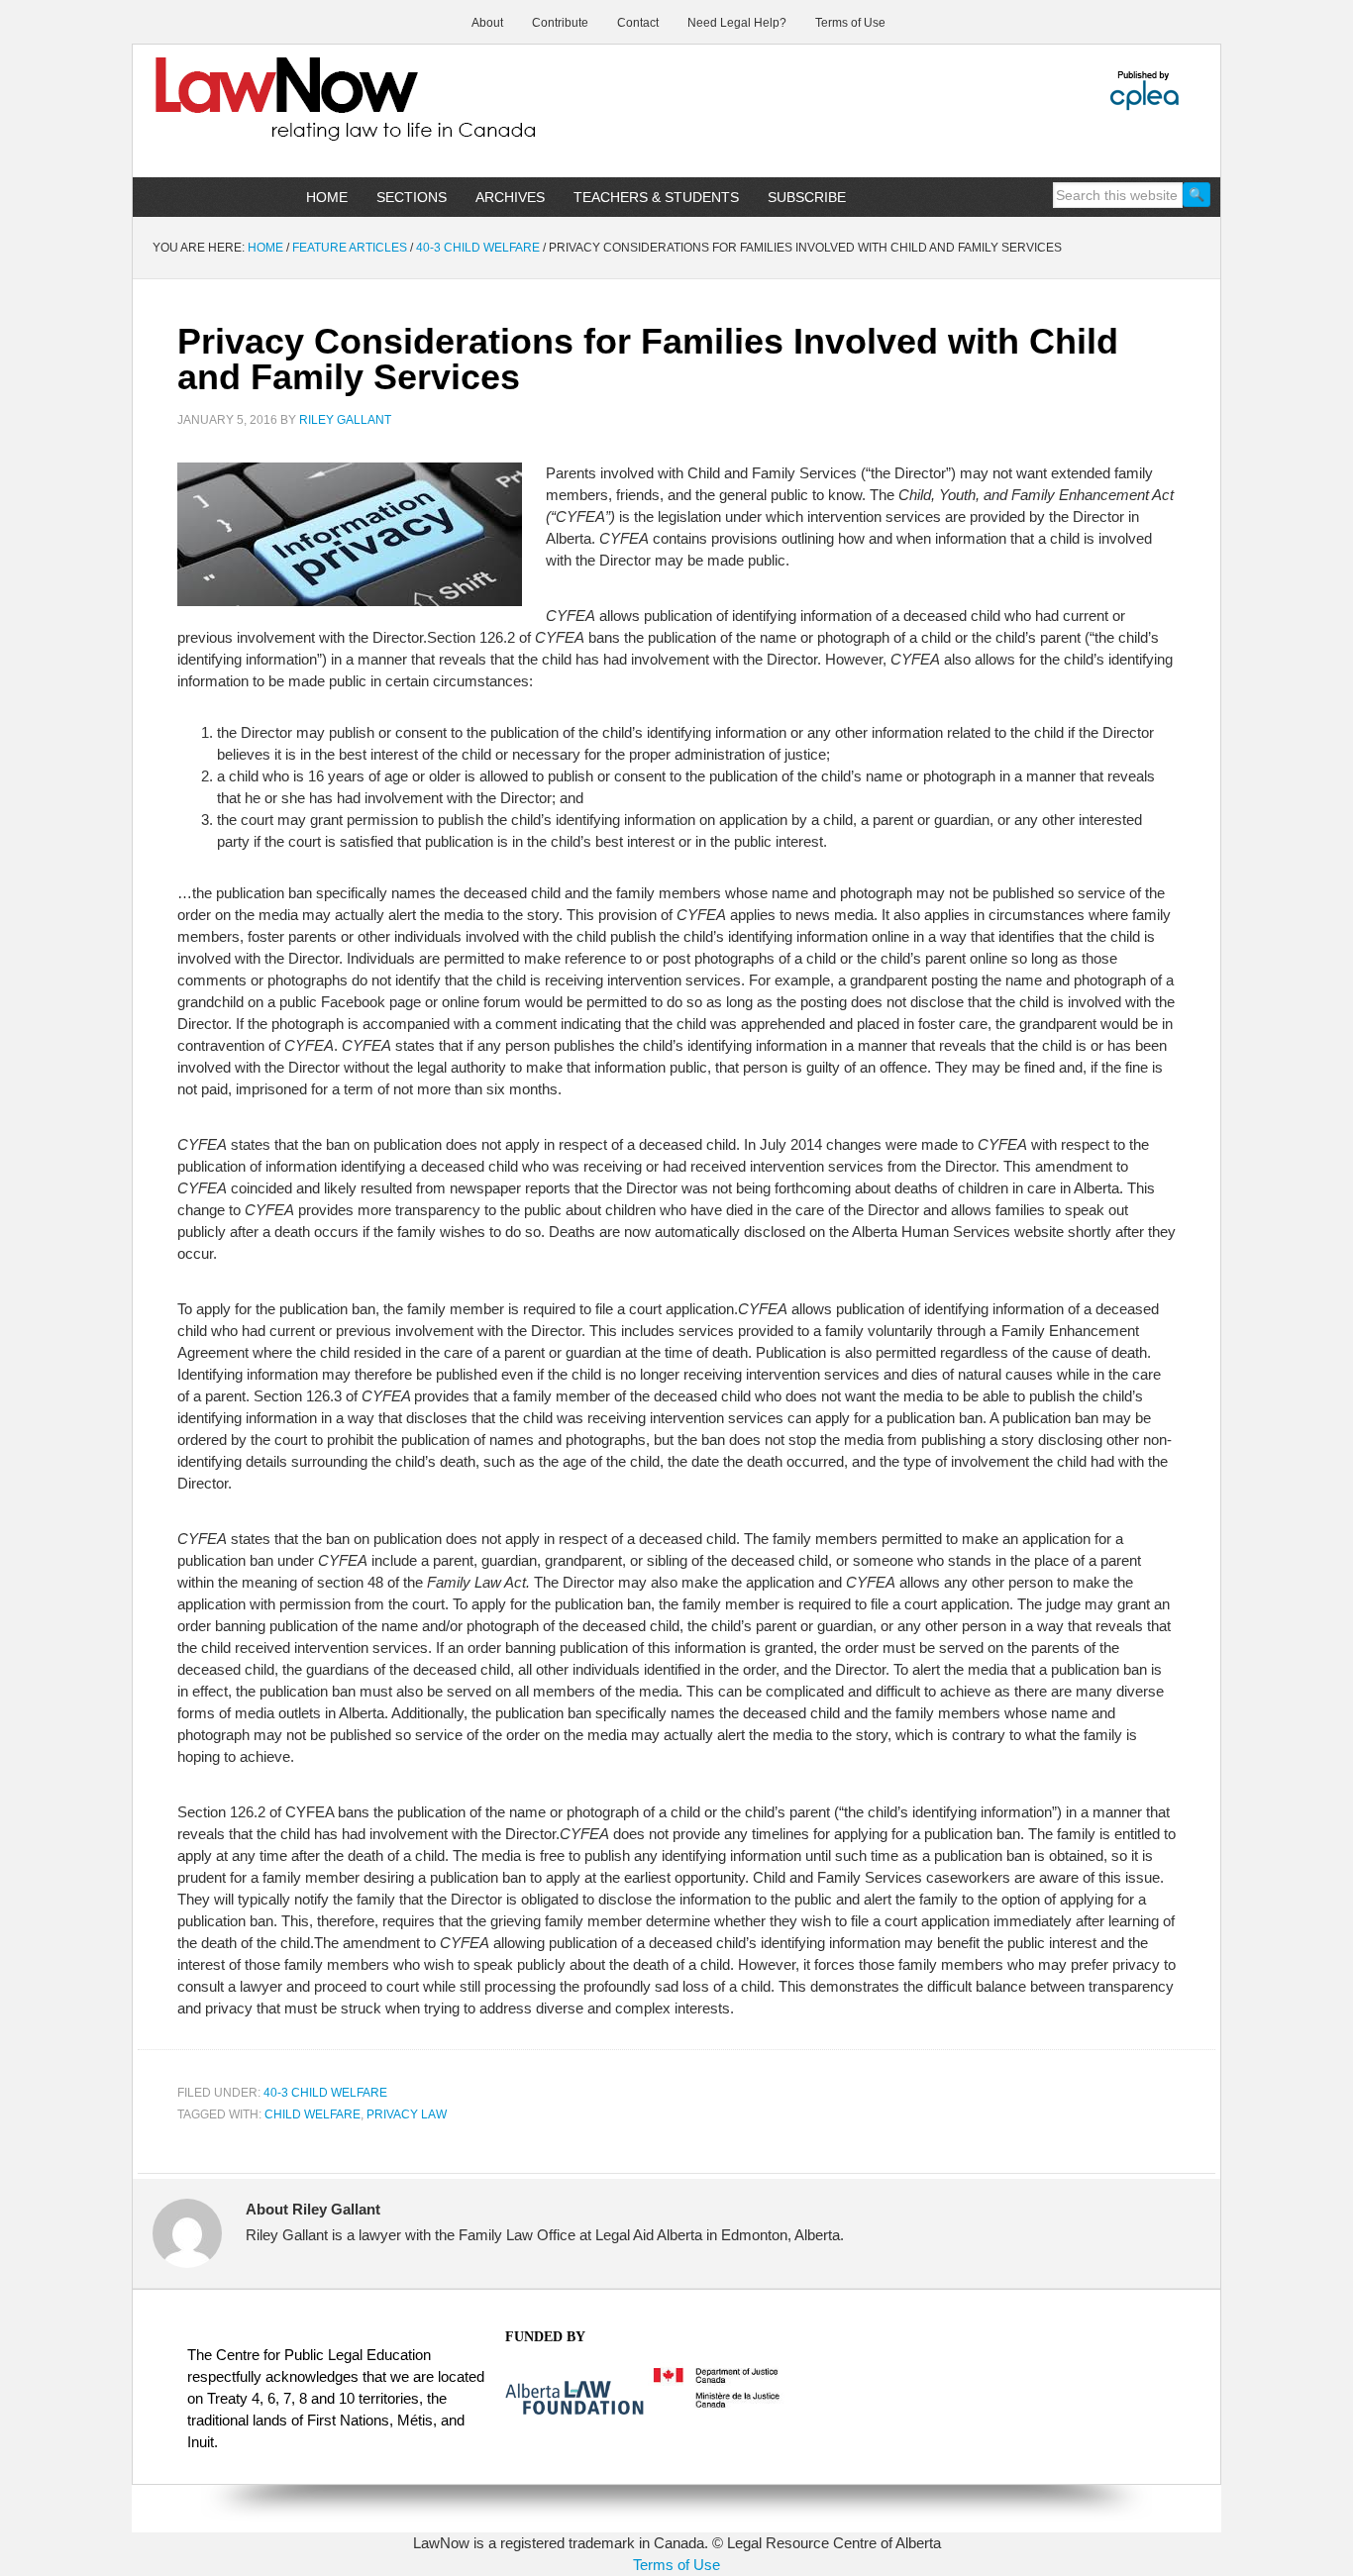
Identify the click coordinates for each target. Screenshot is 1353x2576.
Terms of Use (676, 2565)
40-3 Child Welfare (325, 2093)
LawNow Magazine (301, 113)
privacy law (407, 2114)
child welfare (312, 2114)
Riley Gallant (345, 420)
